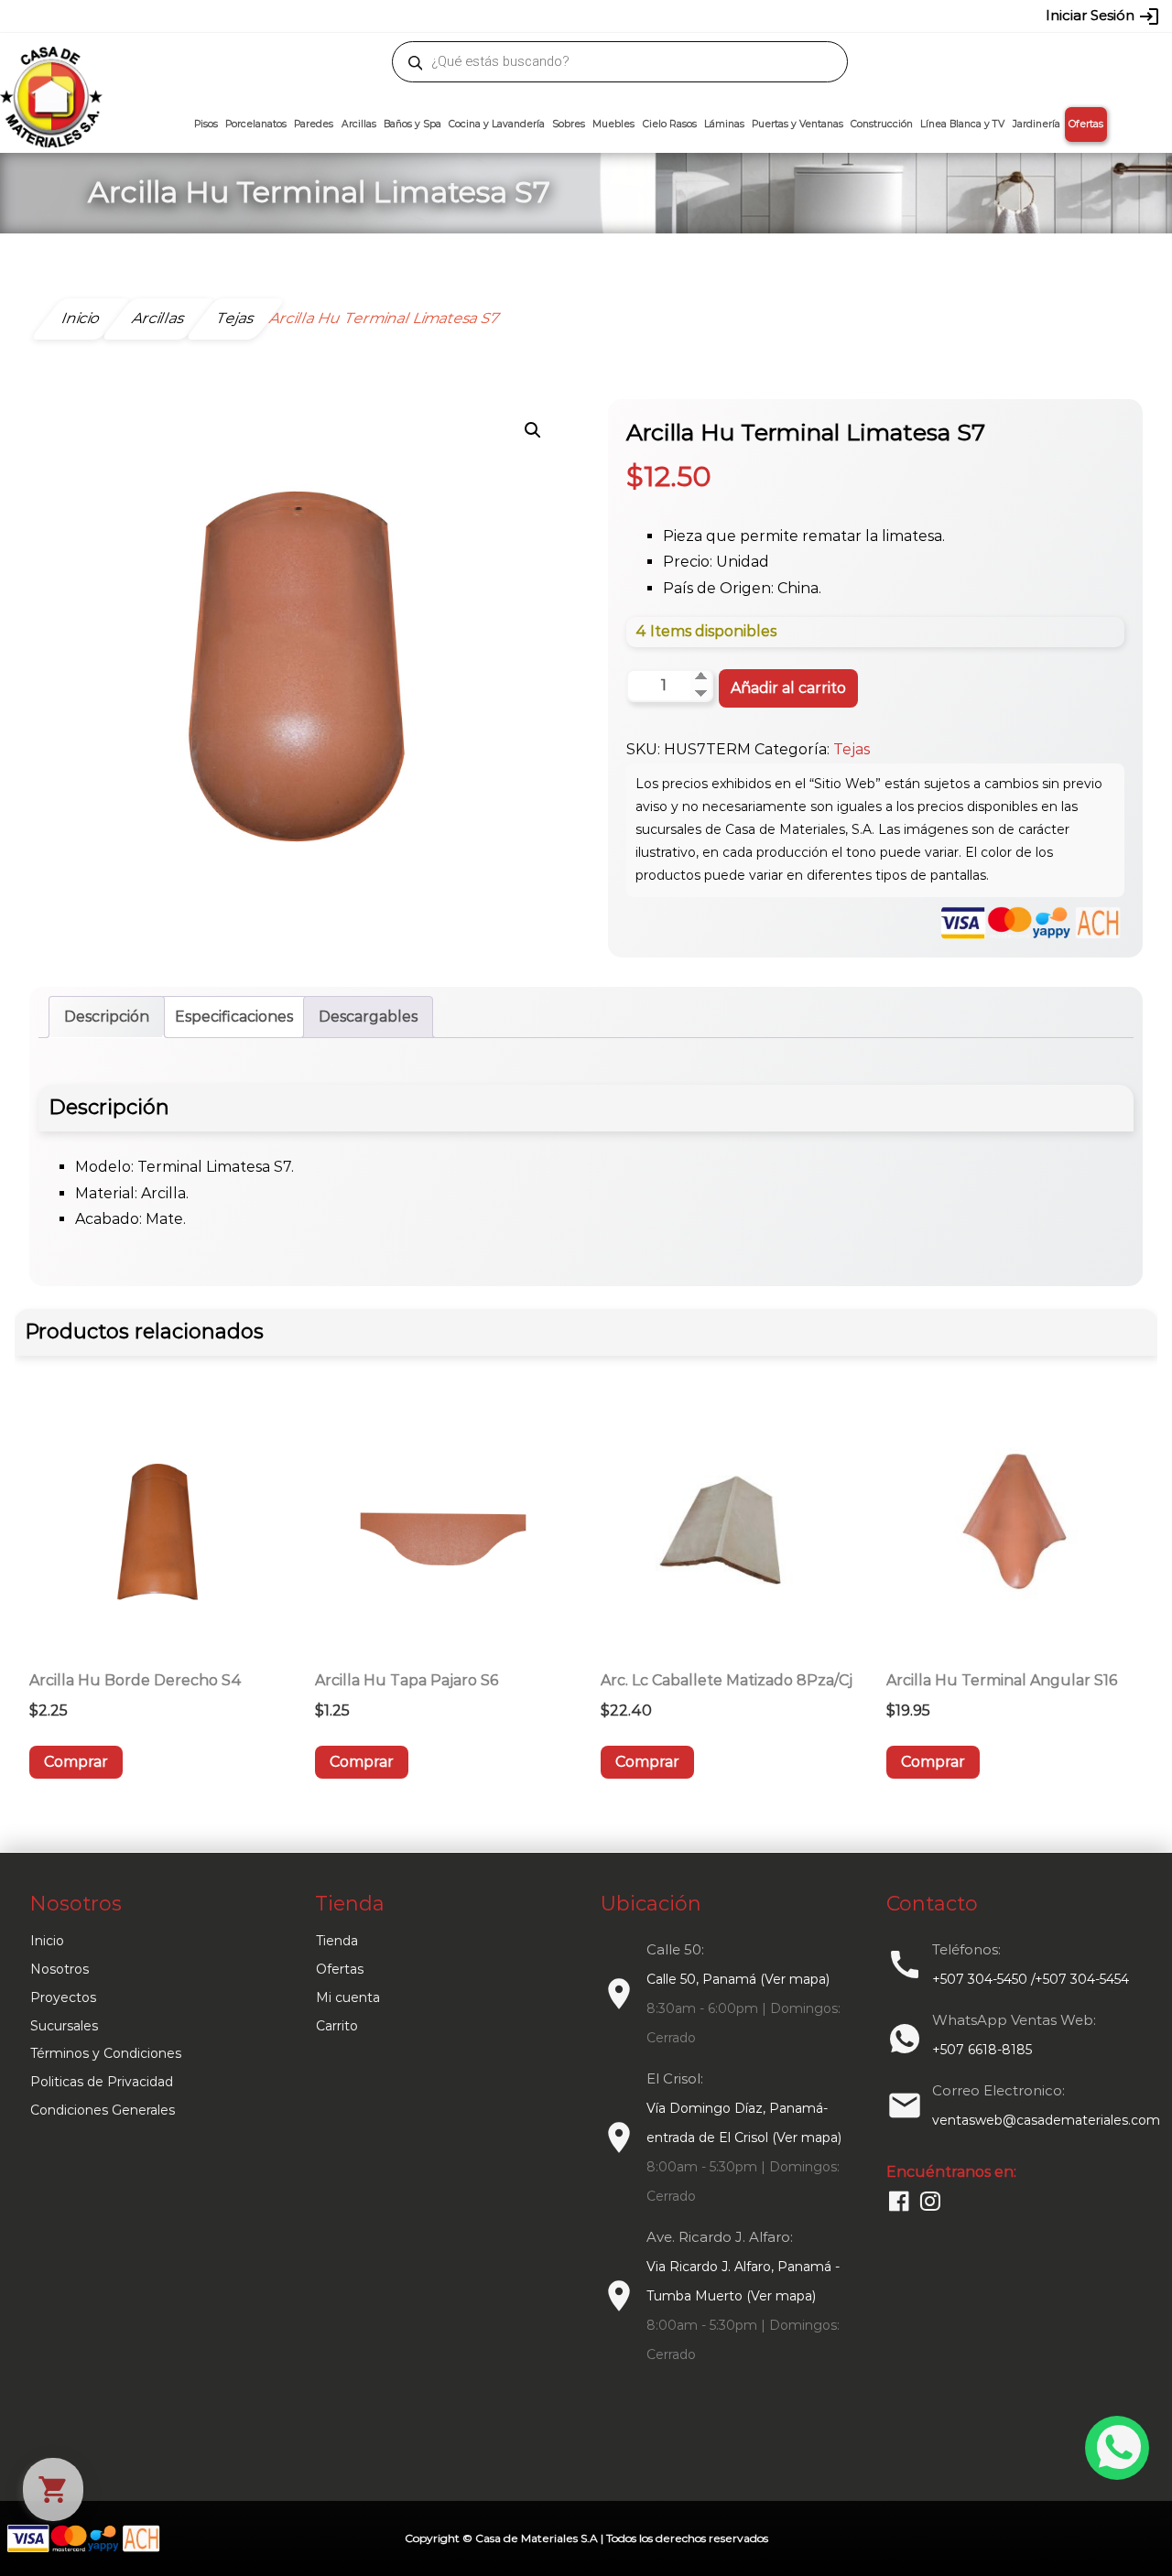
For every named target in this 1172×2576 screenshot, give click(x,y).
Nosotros (60, 1969)
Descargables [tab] (368, 1017)
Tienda (337, 1941)
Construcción (882, 124)
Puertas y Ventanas (798, 124)
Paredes (314, 124)
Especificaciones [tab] (234, 1017)
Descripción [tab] (107, 1017)
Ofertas (1086, 124)
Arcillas (359, 124)
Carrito (337, 2026)
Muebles (613, 124)
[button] (533, 430)
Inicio (47, 1941)
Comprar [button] (76, 1762)
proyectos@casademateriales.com (393, 16)
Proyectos (63, 1997)
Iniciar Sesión (1103, 16)
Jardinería (1036, 124)
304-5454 (624, 16)
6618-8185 (689, 16)
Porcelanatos (256, 124)
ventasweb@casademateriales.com (175, 16)
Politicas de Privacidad (102, 2082)
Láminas (724, 124)
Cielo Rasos (670, 124)
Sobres (569, 124)
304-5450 (559, 16)
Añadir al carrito (788, 688)
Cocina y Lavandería (497, 124)
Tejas (852, 749)
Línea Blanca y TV (962, 124)
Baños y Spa (412, 124)
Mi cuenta (348, 1997)
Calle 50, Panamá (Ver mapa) (738, 1979)
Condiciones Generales (103, 2110)
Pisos (206, 124)
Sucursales (64, 2026)
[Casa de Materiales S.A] (46, 70)
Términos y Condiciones (106, 2053)
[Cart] (53, 2489)
